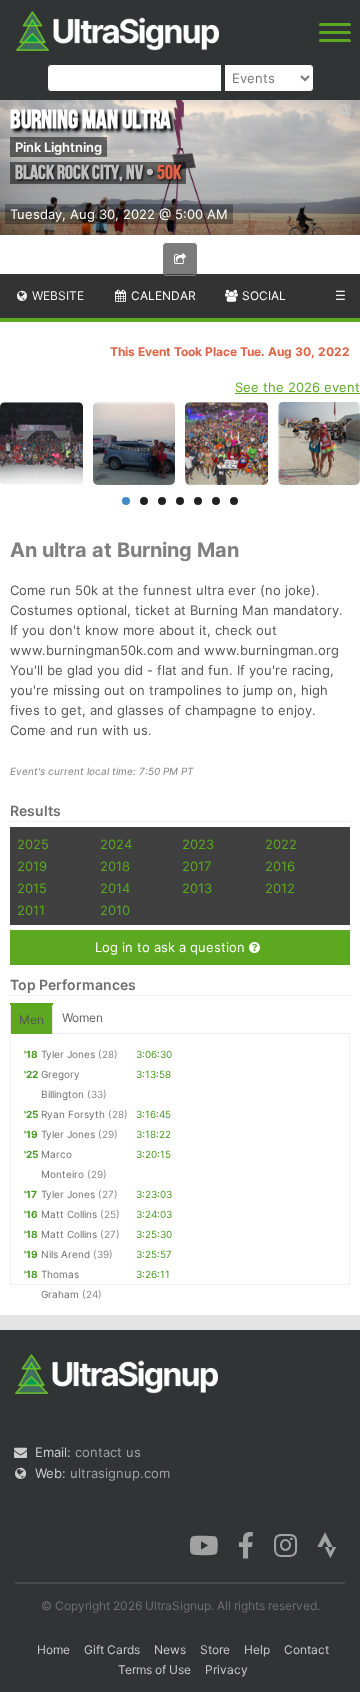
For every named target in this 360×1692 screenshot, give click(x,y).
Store (215, 1649)
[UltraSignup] (117, 29)
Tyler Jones (68, 1054)
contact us (108, 1452)
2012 (280, 888)
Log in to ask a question (172, 947)
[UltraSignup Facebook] (246, 1543)
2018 (115, 866)
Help (257, 1649)
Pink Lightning (58, 147)
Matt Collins (69, 1214)
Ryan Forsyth (73, 1114)
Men (31, 1019)
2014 (115, 888)
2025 (33, 844)
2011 (31, 910)
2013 (197, 888)
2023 (198, 844)
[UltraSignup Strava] (327, 1543)
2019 (32, 866)
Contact (306, 1649)
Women (82, 1017)
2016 (280, 866)
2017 (196, 866)
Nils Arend (65, 1254)
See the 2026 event (297, 387)
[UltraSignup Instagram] (285, 1543)
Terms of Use (154, 1669)
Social (262, 295)
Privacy (226, 1669)
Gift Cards (112, 1649)
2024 (116, 844)
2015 (32, 888)
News (170, 1649)
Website (56, 295)
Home (53, 1649)
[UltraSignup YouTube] (203, 1543)
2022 (281, 844)
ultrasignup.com (120, 1473)
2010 (115, 910)
